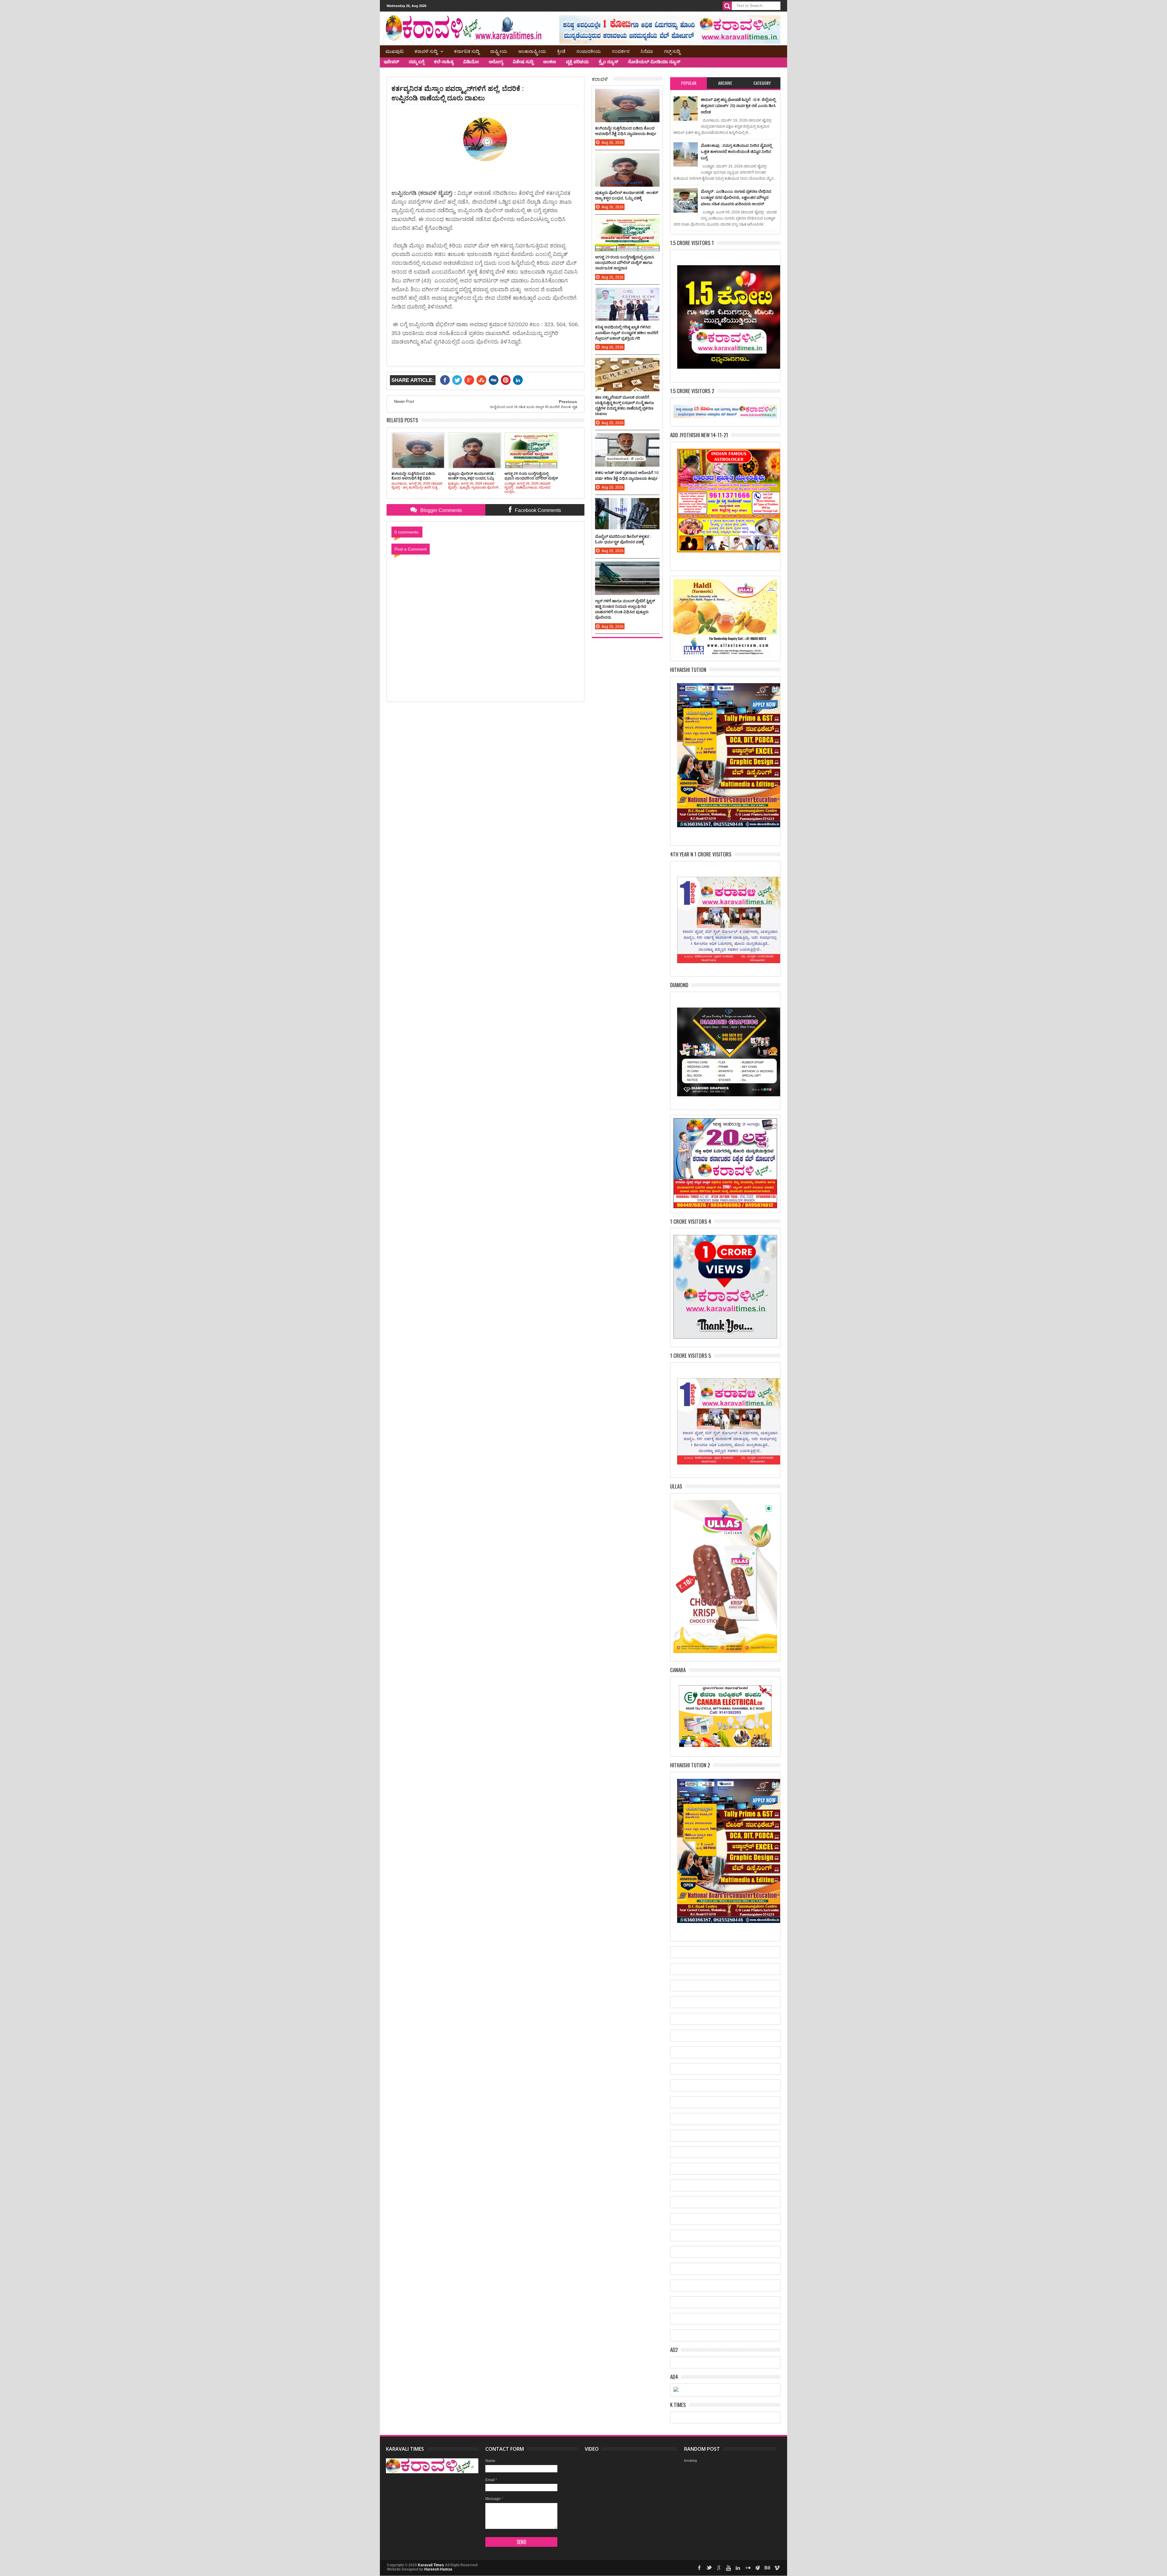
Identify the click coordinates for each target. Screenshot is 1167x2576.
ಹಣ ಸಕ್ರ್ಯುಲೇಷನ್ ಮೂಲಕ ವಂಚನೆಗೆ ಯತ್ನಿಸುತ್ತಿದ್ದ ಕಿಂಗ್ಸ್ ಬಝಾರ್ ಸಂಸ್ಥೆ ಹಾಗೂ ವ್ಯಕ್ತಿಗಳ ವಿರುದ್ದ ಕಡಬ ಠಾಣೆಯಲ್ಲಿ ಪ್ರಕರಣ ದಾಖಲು (625, 405)
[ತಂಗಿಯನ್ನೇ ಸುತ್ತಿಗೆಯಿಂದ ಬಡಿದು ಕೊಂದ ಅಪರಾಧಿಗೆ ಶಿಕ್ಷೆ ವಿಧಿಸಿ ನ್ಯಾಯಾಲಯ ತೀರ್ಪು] (627, 95)
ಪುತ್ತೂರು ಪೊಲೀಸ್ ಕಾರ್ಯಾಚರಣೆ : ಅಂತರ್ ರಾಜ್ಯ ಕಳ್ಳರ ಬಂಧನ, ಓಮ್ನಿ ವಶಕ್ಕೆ (627, 195)
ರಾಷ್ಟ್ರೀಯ (499, 51)
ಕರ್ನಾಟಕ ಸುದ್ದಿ (467, 51)
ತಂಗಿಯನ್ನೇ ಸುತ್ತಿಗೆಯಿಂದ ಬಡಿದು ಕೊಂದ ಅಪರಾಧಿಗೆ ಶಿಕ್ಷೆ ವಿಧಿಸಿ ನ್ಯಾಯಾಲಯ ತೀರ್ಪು (626, 131)
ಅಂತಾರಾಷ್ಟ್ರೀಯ (532, 51)
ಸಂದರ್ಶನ (621, 51)
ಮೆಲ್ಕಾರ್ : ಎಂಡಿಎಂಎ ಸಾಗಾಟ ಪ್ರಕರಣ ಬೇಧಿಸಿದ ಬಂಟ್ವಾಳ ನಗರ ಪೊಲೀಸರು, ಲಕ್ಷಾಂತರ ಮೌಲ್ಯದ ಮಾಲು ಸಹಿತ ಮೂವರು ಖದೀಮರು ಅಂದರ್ (736, 197)
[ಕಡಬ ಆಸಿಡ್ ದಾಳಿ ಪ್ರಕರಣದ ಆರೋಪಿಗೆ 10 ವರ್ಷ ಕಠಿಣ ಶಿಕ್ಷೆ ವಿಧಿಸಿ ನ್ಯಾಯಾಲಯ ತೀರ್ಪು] (627, 439)
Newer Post (404, 401)
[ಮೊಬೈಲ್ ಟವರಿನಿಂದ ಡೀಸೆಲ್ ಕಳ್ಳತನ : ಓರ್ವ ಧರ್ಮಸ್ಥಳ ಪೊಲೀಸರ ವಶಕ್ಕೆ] (627, 504)
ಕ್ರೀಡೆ (561, 51)
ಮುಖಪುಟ (394, 51)
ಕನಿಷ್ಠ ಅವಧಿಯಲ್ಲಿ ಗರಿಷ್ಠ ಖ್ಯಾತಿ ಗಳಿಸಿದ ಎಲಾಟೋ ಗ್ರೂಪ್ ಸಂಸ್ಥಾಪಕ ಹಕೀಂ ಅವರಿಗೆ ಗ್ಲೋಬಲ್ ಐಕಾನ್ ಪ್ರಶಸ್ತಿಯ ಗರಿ (627, 332)
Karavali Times (431, 2565)
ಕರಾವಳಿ (600, 79)
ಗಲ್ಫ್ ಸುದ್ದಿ (672, 51)
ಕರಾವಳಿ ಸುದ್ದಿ (426, 51)
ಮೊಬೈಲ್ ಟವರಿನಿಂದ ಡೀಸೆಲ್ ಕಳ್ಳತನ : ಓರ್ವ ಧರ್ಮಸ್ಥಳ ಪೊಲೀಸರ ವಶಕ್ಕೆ (623, 539)
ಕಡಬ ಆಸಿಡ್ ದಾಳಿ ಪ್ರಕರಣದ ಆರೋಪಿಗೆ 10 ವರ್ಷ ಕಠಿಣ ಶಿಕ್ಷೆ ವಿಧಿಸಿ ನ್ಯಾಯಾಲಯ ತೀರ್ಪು (627, 475)
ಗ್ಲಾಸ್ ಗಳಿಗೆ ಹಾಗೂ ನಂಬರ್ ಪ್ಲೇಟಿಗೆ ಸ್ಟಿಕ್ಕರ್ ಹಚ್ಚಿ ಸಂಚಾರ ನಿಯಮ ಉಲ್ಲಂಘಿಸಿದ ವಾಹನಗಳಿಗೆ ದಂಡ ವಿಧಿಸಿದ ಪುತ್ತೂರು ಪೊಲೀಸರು (625, 609)
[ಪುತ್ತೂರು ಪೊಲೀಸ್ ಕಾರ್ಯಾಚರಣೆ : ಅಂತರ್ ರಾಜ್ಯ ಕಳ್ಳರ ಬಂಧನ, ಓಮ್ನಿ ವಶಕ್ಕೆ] (627, 159)
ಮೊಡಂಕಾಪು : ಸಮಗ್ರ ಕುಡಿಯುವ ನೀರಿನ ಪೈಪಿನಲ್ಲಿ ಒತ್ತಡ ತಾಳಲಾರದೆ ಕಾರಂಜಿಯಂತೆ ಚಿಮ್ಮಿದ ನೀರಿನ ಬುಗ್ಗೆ (736, 152)
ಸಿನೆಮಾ (647, 51)
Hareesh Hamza (438, 2569)
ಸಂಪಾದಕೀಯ (589, 51)
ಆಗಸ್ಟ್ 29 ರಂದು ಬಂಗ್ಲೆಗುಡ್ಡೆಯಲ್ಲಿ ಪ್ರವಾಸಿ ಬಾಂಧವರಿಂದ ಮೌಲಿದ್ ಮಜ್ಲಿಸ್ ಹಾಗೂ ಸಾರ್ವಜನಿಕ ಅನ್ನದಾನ (625, 262)
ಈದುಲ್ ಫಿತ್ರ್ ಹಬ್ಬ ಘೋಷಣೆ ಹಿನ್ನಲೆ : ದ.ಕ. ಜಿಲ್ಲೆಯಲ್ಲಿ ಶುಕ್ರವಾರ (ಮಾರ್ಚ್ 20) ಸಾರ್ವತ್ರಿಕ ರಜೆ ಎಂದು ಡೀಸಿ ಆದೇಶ (738, 106)
